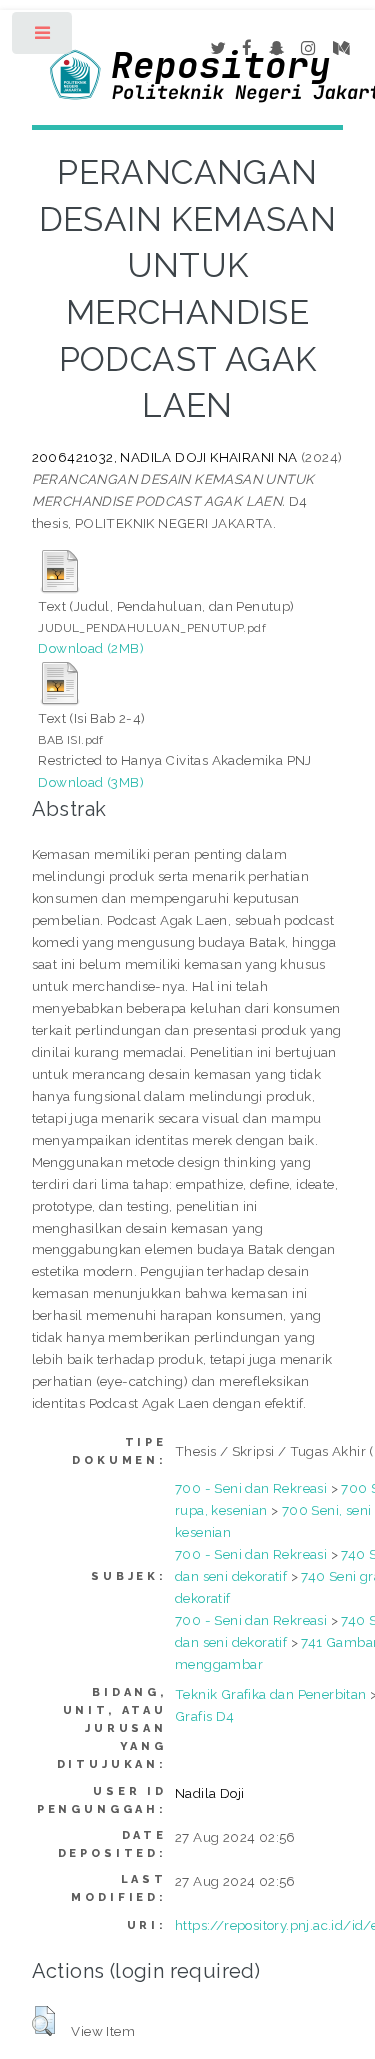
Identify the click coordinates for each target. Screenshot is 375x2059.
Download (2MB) (91, 648)
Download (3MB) (91, 782)
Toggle (43, 37)
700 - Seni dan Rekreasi (251, 1488)
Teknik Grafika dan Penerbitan (271, 1694)
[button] (43, 2021)
